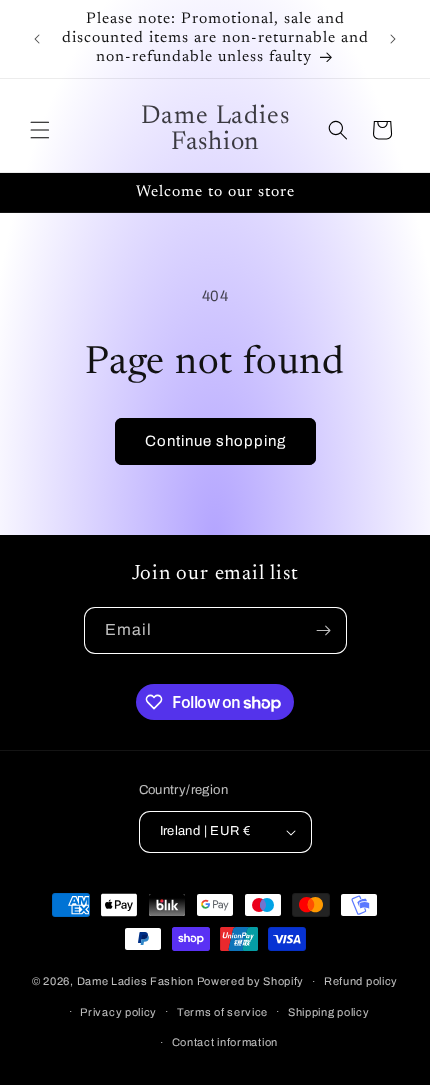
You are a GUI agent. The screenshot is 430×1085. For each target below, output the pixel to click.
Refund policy (361, 981)
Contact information (225, 1042)
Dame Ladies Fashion (135, 981)
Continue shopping (215, 441)
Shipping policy (329, 1012)
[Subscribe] (324, 630)
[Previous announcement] (37, 39)
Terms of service (222, 1012)
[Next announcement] (393, 39)
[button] (40, 130)
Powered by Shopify (251, 981)
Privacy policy (118, 1012)
